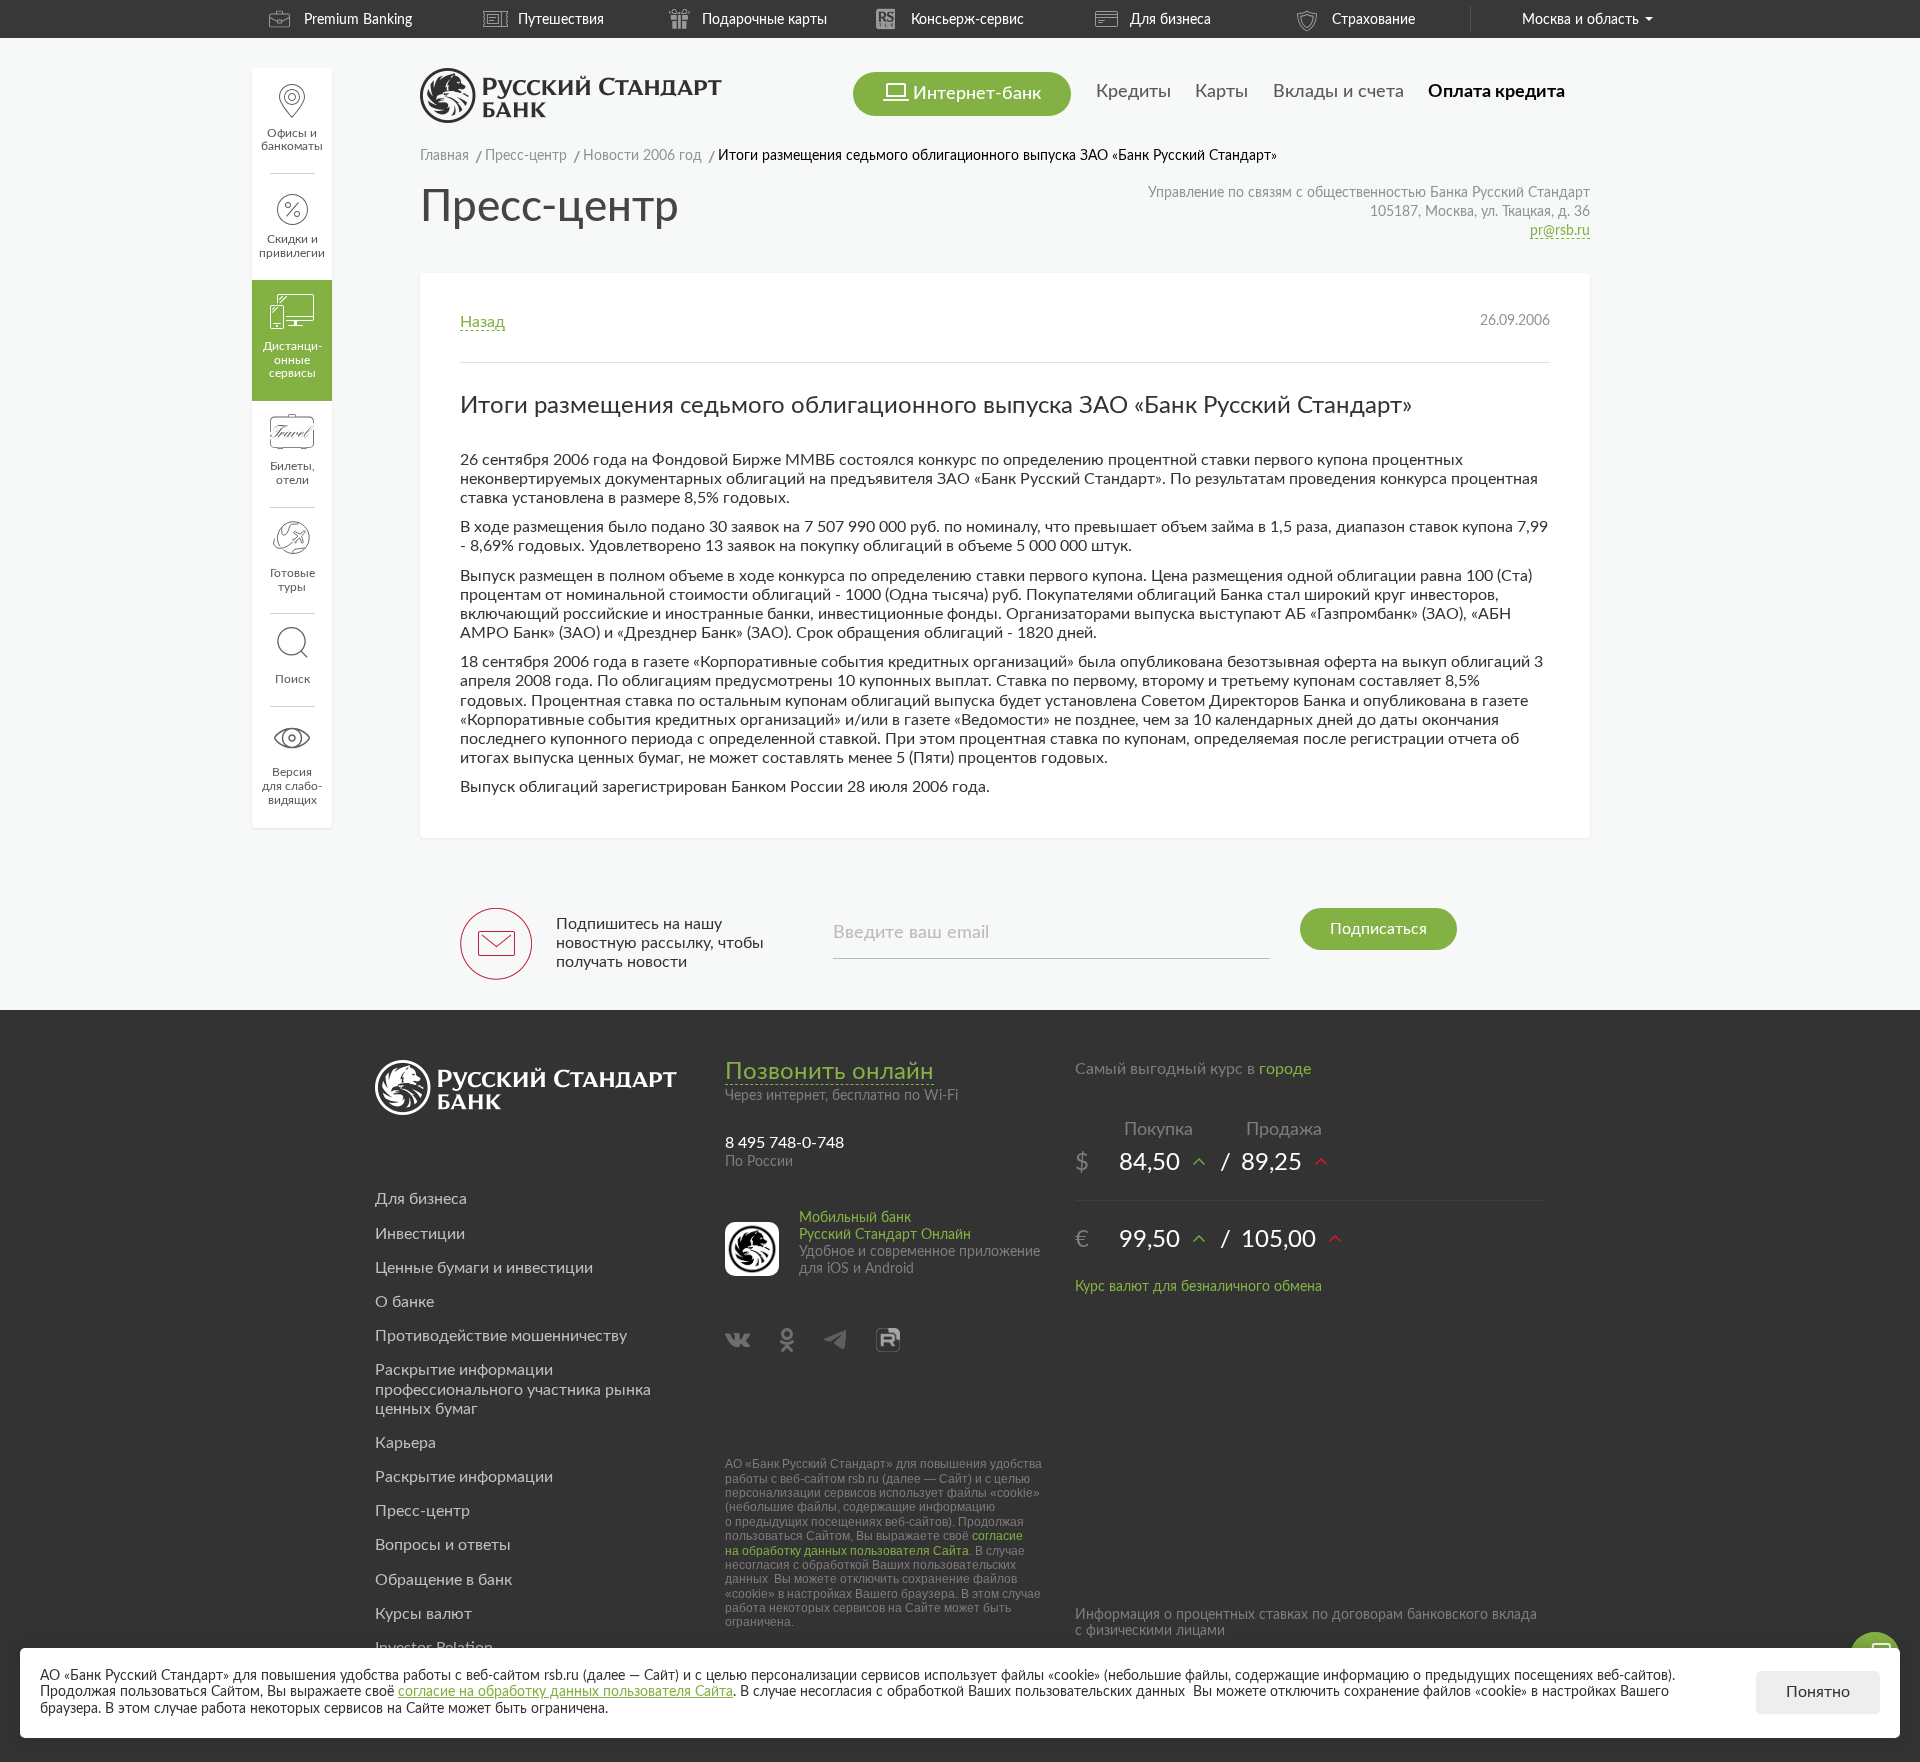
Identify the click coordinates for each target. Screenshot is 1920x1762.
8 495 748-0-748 (784, 1143)
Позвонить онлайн (829, 1072)
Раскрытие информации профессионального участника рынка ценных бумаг (513, 1389)
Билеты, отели (292, 473)
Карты (1221, 92)
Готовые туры (292, 580)
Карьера (405, 1443)
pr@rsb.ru (1560, 231)
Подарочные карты (764, 20)
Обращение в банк (443, 1580)
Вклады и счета (1338, 92)
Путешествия (561, 20)
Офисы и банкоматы (292, 140)
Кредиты (1133, 92)
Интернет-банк (977, 94)
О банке (404, 1302)
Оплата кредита (1496, 92)
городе (1285, 1069)
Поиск (292, 679)
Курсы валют (423, 1614)
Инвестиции (420, 1234)
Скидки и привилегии (292, 246)
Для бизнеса (1170, 20)
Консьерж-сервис (967, 20)
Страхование (1373, 20)
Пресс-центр (422, 1511)
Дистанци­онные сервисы (292, 360)
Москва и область (1580, 20)
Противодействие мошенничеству (501, 1336)
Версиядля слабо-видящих (292, 786)
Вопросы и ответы (443, 1545)
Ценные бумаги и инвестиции (484, 1268)
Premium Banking (358, 20)
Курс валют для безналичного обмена (1198, 1287)
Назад (482, 322)
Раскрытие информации (464, 1477)
